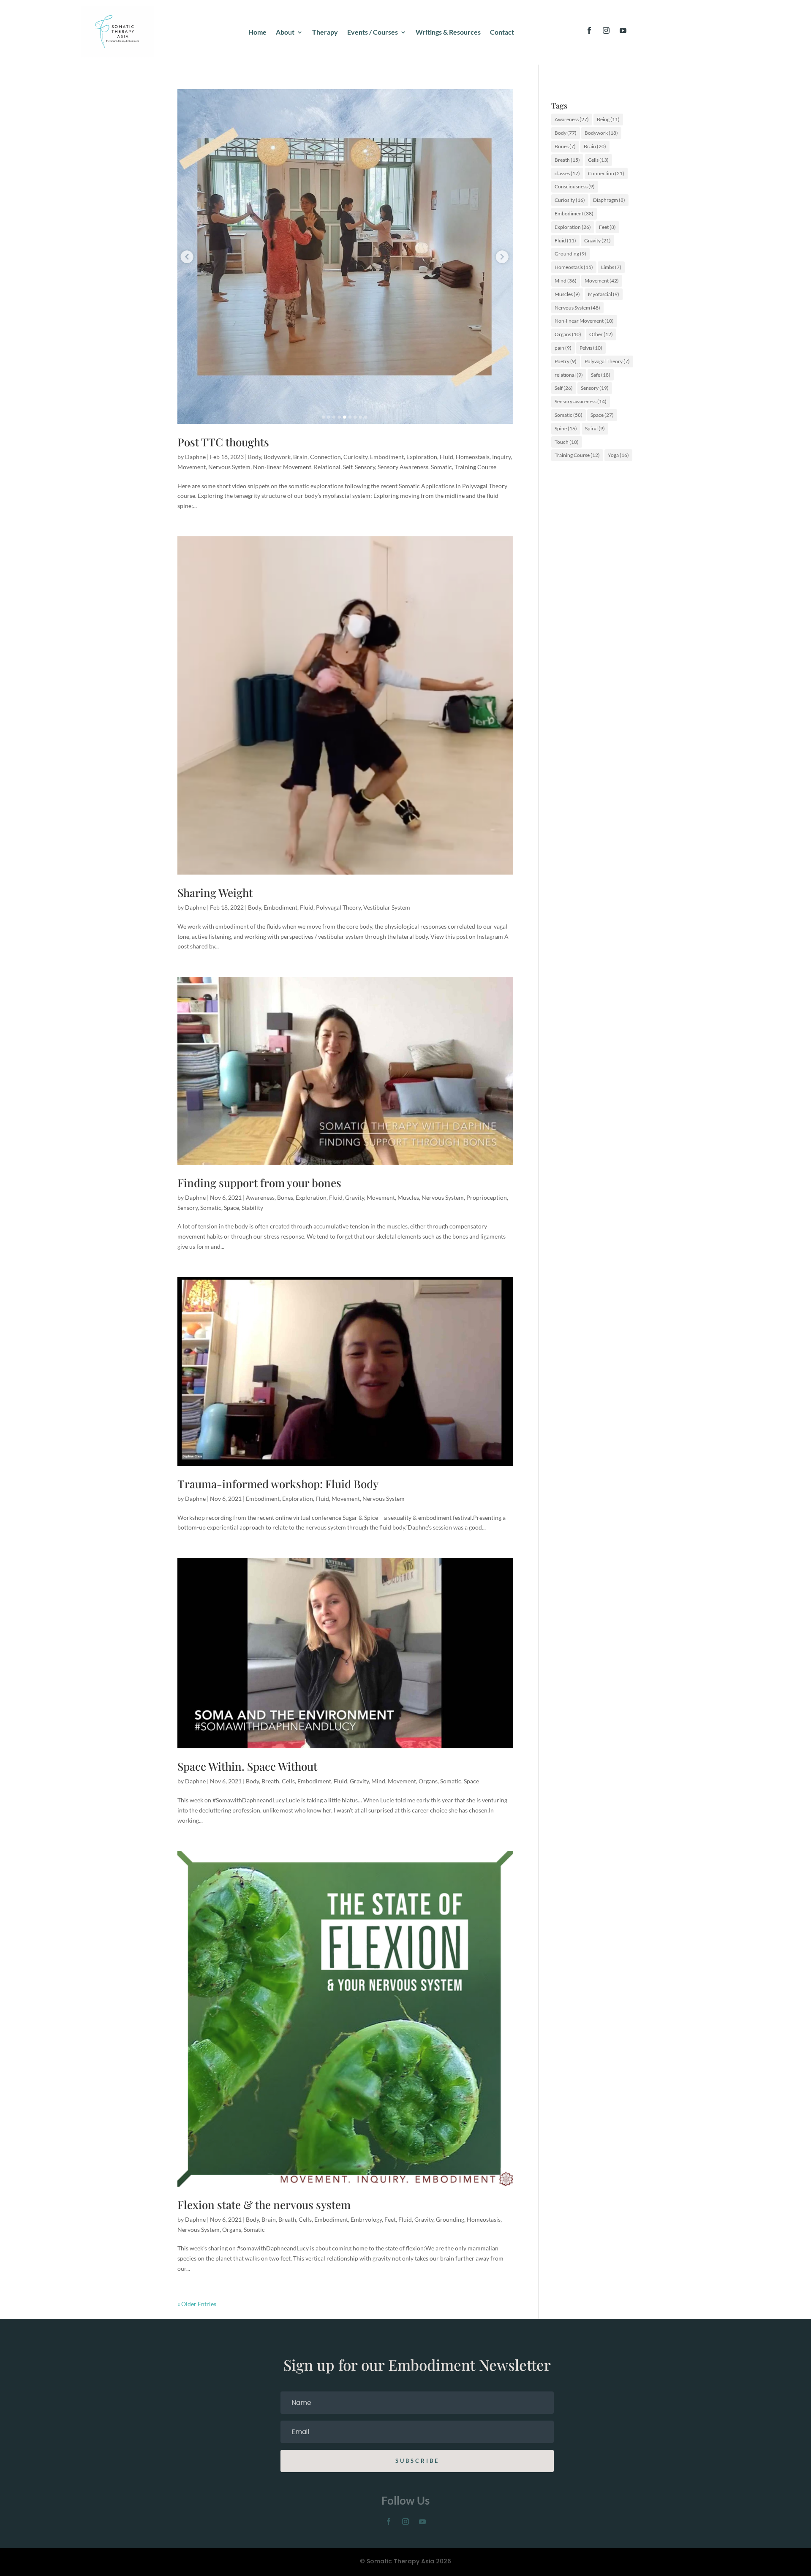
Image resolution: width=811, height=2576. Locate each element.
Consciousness (575, 186)
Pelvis (591, 348)
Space (231, 1208)
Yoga (618, 455)
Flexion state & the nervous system (264, 2205)
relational (569, 375)
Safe (601, 375)
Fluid (446, 457)
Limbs (611, 267)
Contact (502, 33)
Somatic (441, 467)
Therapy (325, 33)
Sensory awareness (581, 401)
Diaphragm (609, 200)
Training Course (475, 467)
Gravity (355, 1197)
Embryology (366, 2219)
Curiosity (355, 457)
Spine (566, 428)
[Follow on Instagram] (606, 30)
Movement (192, 467)
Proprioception (487, 1197)
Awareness (260, 1197)
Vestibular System (387, 907)
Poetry (566, 361)
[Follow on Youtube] (623, 30)
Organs (428, 1781)
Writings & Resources (448, 33)
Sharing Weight (215, 893)
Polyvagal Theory (338, 907)
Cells (288, 1781)
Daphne (195, 457)
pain (563, 348)
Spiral (595, 428)
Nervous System (229, 467)
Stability (252, 1208)
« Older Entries (197, 2304)
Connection (325, 457)
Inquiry (501, 457)
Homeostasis (473, 457)
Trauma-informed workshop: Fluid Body (278, 1484)
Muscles (408, 1197)
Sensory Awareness (403, 467)
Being (608, 119)
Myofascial (604, 294)
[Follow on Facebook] (589, 30)
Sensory (365, 467)
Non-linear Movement (282, 467)
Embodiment (387, 457)
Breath (270, 1781)
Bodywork (277, 457)
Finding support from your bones (259, 1183)
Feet (390, 2219)
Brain (300, 457)
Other (601, 334)
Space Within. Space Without (247, 1766)
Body (254, 457)
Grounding (450, 2219)
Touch (567, 442)
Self (348, 467)
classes (567, 173)
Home (257, 33)
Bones (285, 1197)
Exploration (422, 457)
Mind (378, 1781)
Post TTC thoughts (223, 442)
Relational (327, 467)
